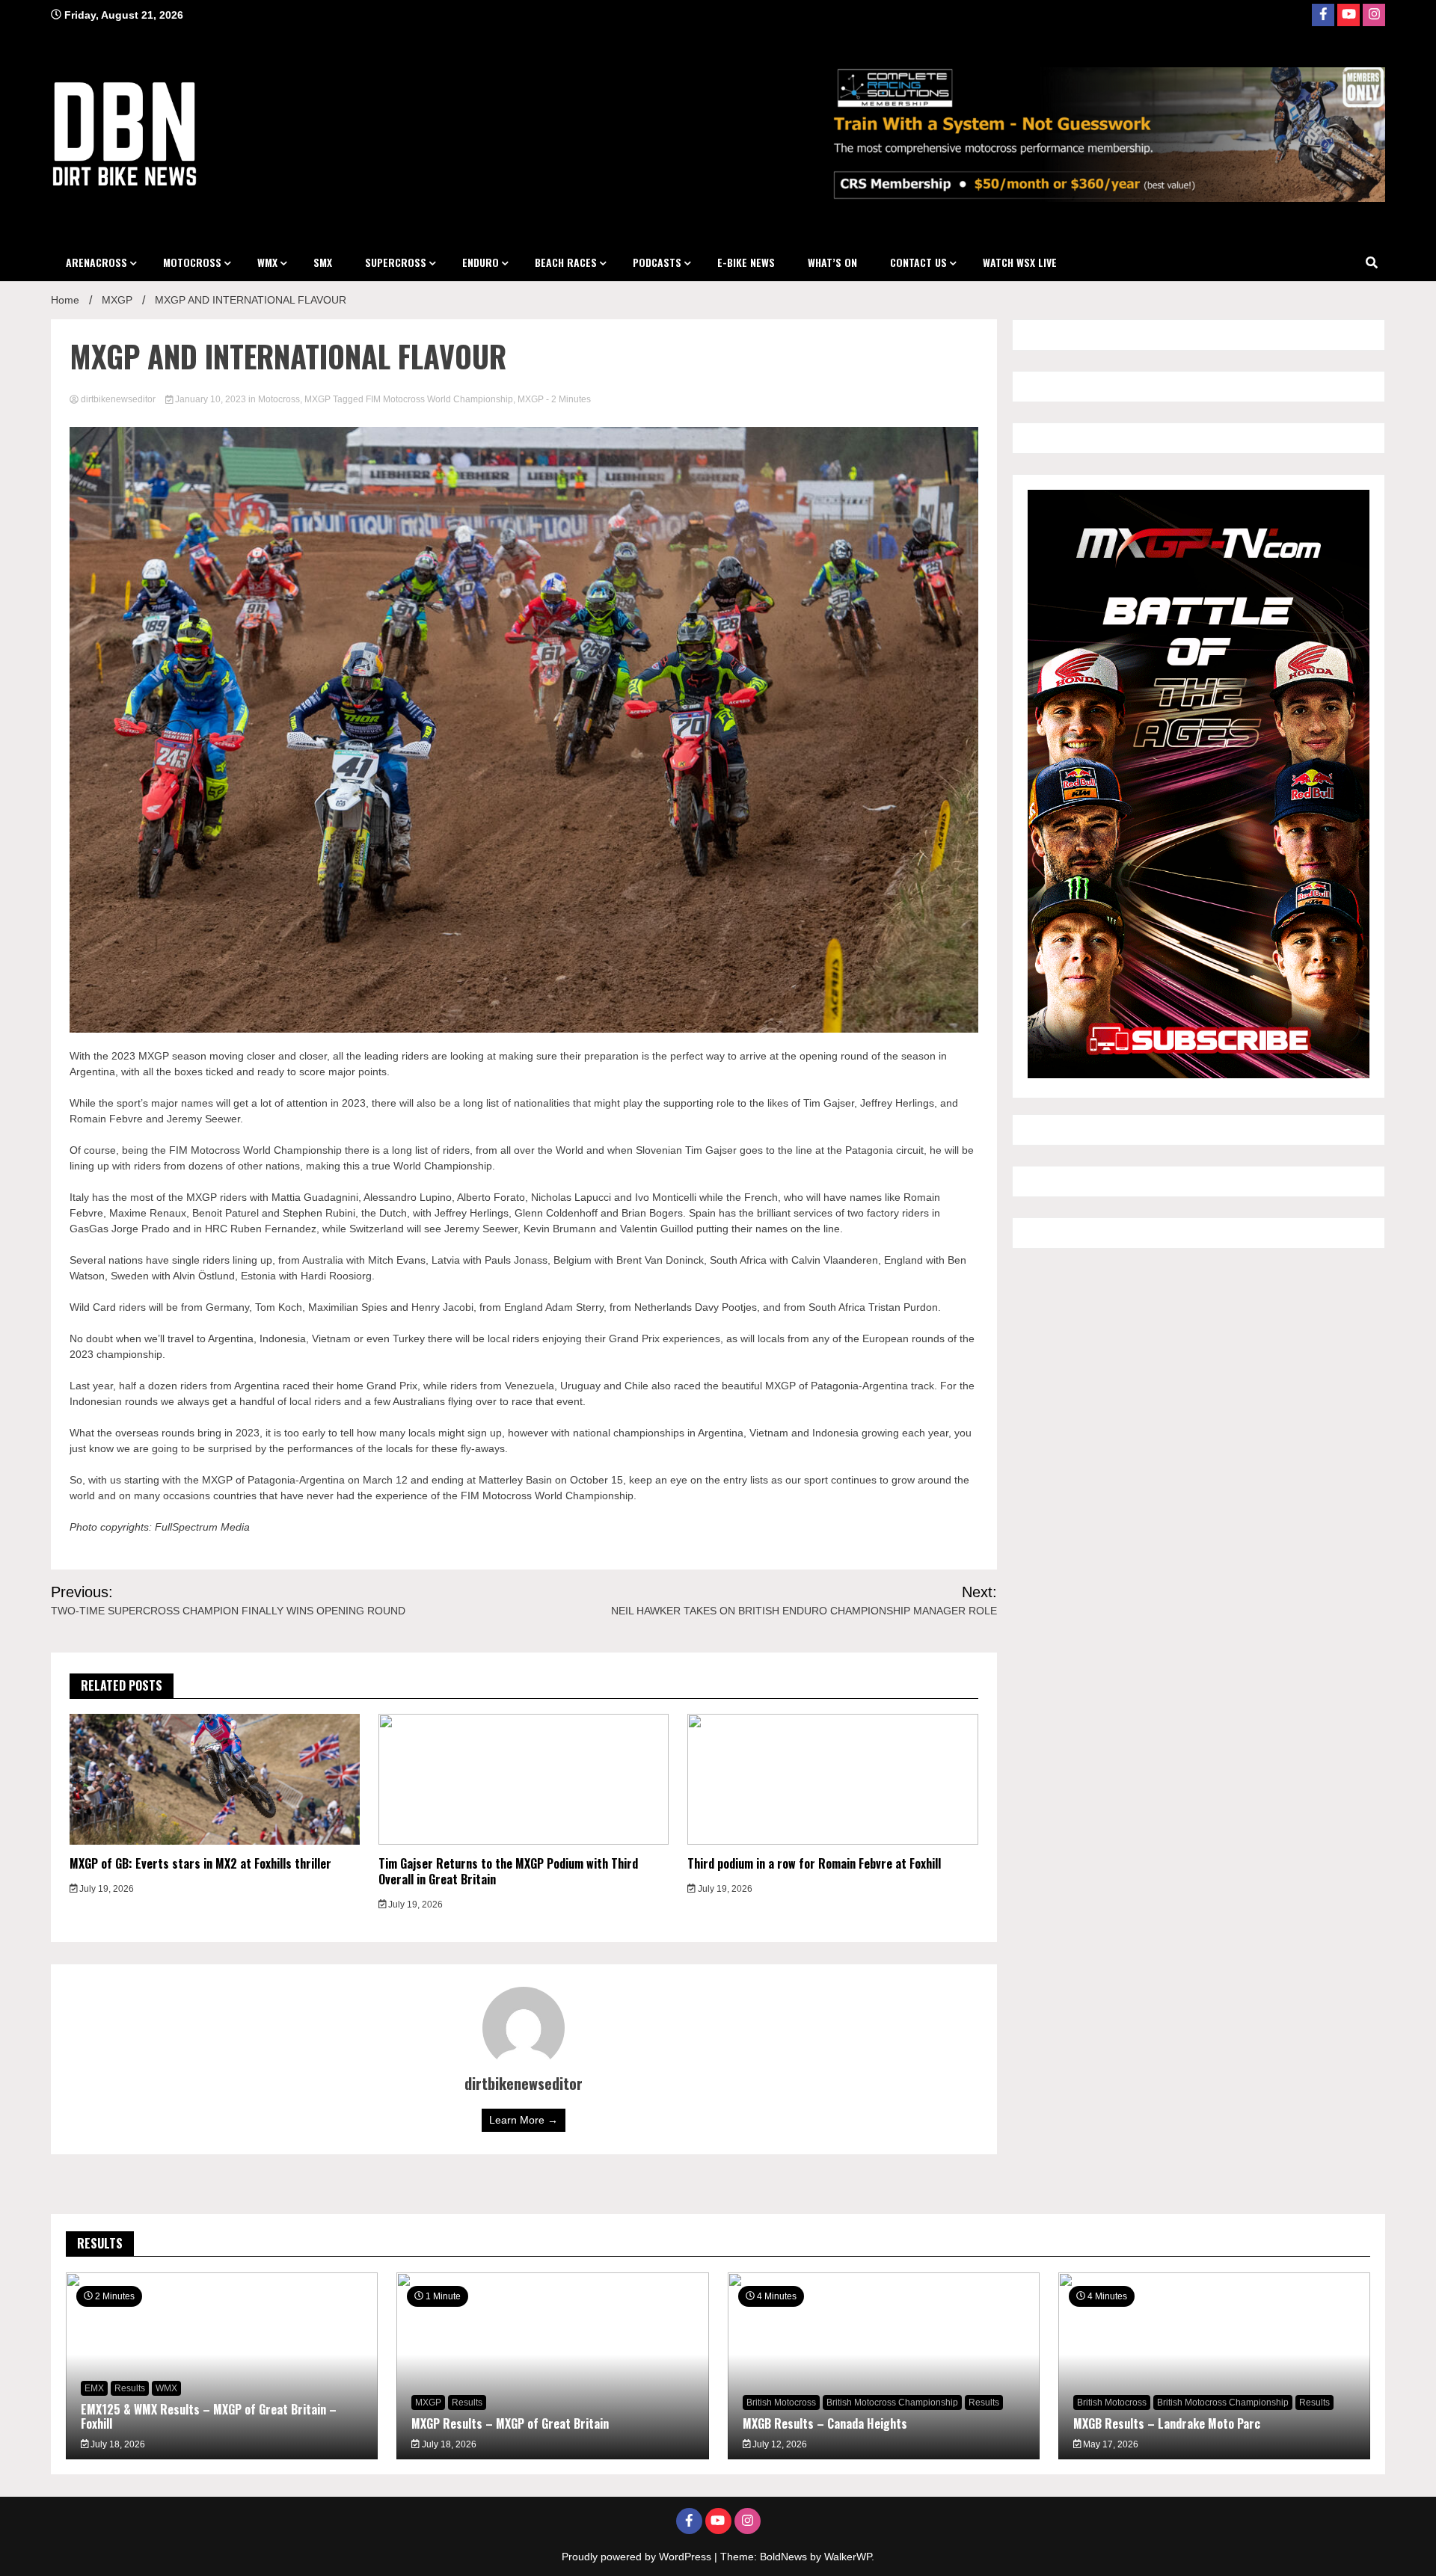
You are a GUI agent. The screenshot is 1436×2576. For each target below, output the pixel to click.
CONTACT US (918, 262)
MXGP (317, 399)
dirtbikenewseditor (118, 399)
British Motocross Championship (892, 2403)
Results (130, 2388)
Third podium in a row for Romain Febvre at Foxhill (814, 1863)
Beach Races (566, 262)
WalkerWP (848, 2557)
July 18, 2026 (117, 2444)
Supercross (396, 262)
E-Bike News (746, 262)
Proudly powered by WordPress (638, 2557)
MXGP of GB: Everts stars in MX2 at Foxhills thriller (200, 1863)
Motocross (192, 262)
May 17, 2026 (1110, 2444)
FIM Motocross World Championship (439, 399)
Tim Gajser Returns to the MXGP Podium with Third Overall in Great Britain (508, 1871)
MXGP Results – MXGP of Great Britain (510, 2423)
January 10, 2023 (211, 399)
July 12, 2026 (779, 2444)
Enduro (481, 262)
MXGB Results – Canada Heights (825, 2423)
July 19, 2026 (105, 1889)
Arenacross (96, 262)
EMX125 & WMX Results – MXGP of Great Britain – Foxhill (209, 2416)
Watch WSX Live (1020, 262)
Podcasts (657, 262)
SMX (323, 262)
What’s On (832, 262)
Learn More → (524, 2120)
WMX (267, 262)
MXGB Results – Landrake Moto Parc (1167, 2423)
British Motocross (781, 2403)
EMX (94, 2388)
